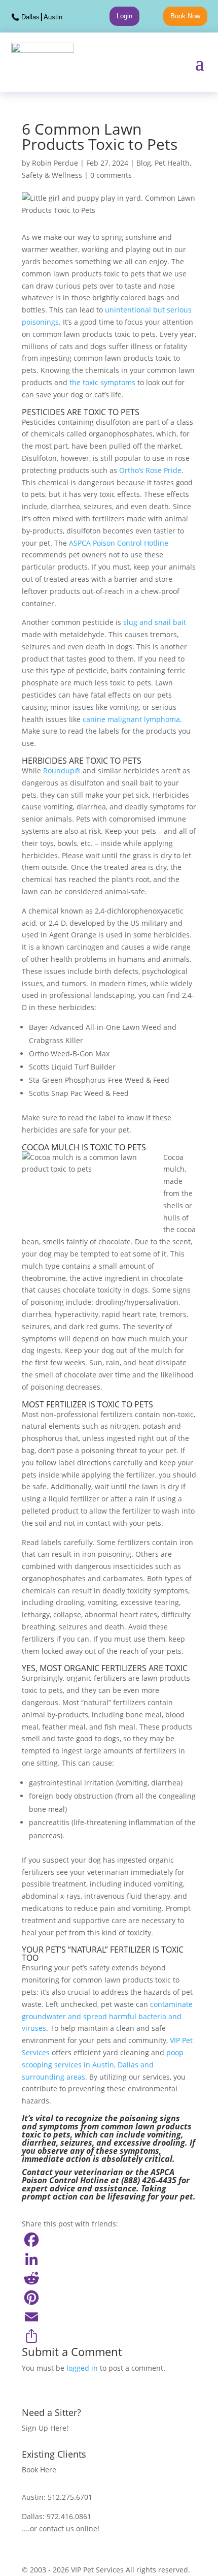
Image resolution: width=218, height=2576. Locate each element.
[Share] (109, 2336)
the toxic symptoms (101, 382)
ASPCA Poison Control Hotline (119, 543)
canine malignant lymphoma (131, 719)
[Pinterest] (109, 2298)
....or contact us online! (61, 2528)
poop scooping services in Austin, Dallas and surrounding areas (103, 2065)
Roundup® (62, 771)
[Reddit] (109, 2278)
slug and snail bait (155, 622)
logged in (82, 2368)
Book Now (185, 16)
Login (124, 16)
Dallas (30, 17)
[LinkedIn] (109, 2259)
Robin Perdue (55, 163)
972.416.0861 (69, 2516)
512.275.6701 (70, 2497)
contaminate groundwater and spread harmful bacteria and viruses (107, 2016)
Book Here (39, 2470)
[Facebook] (109, 2240)
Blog (144, 163)
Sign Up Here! (45, 2428)
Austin (53, 17)
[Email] (109, 2317)
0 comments (111, 175)
